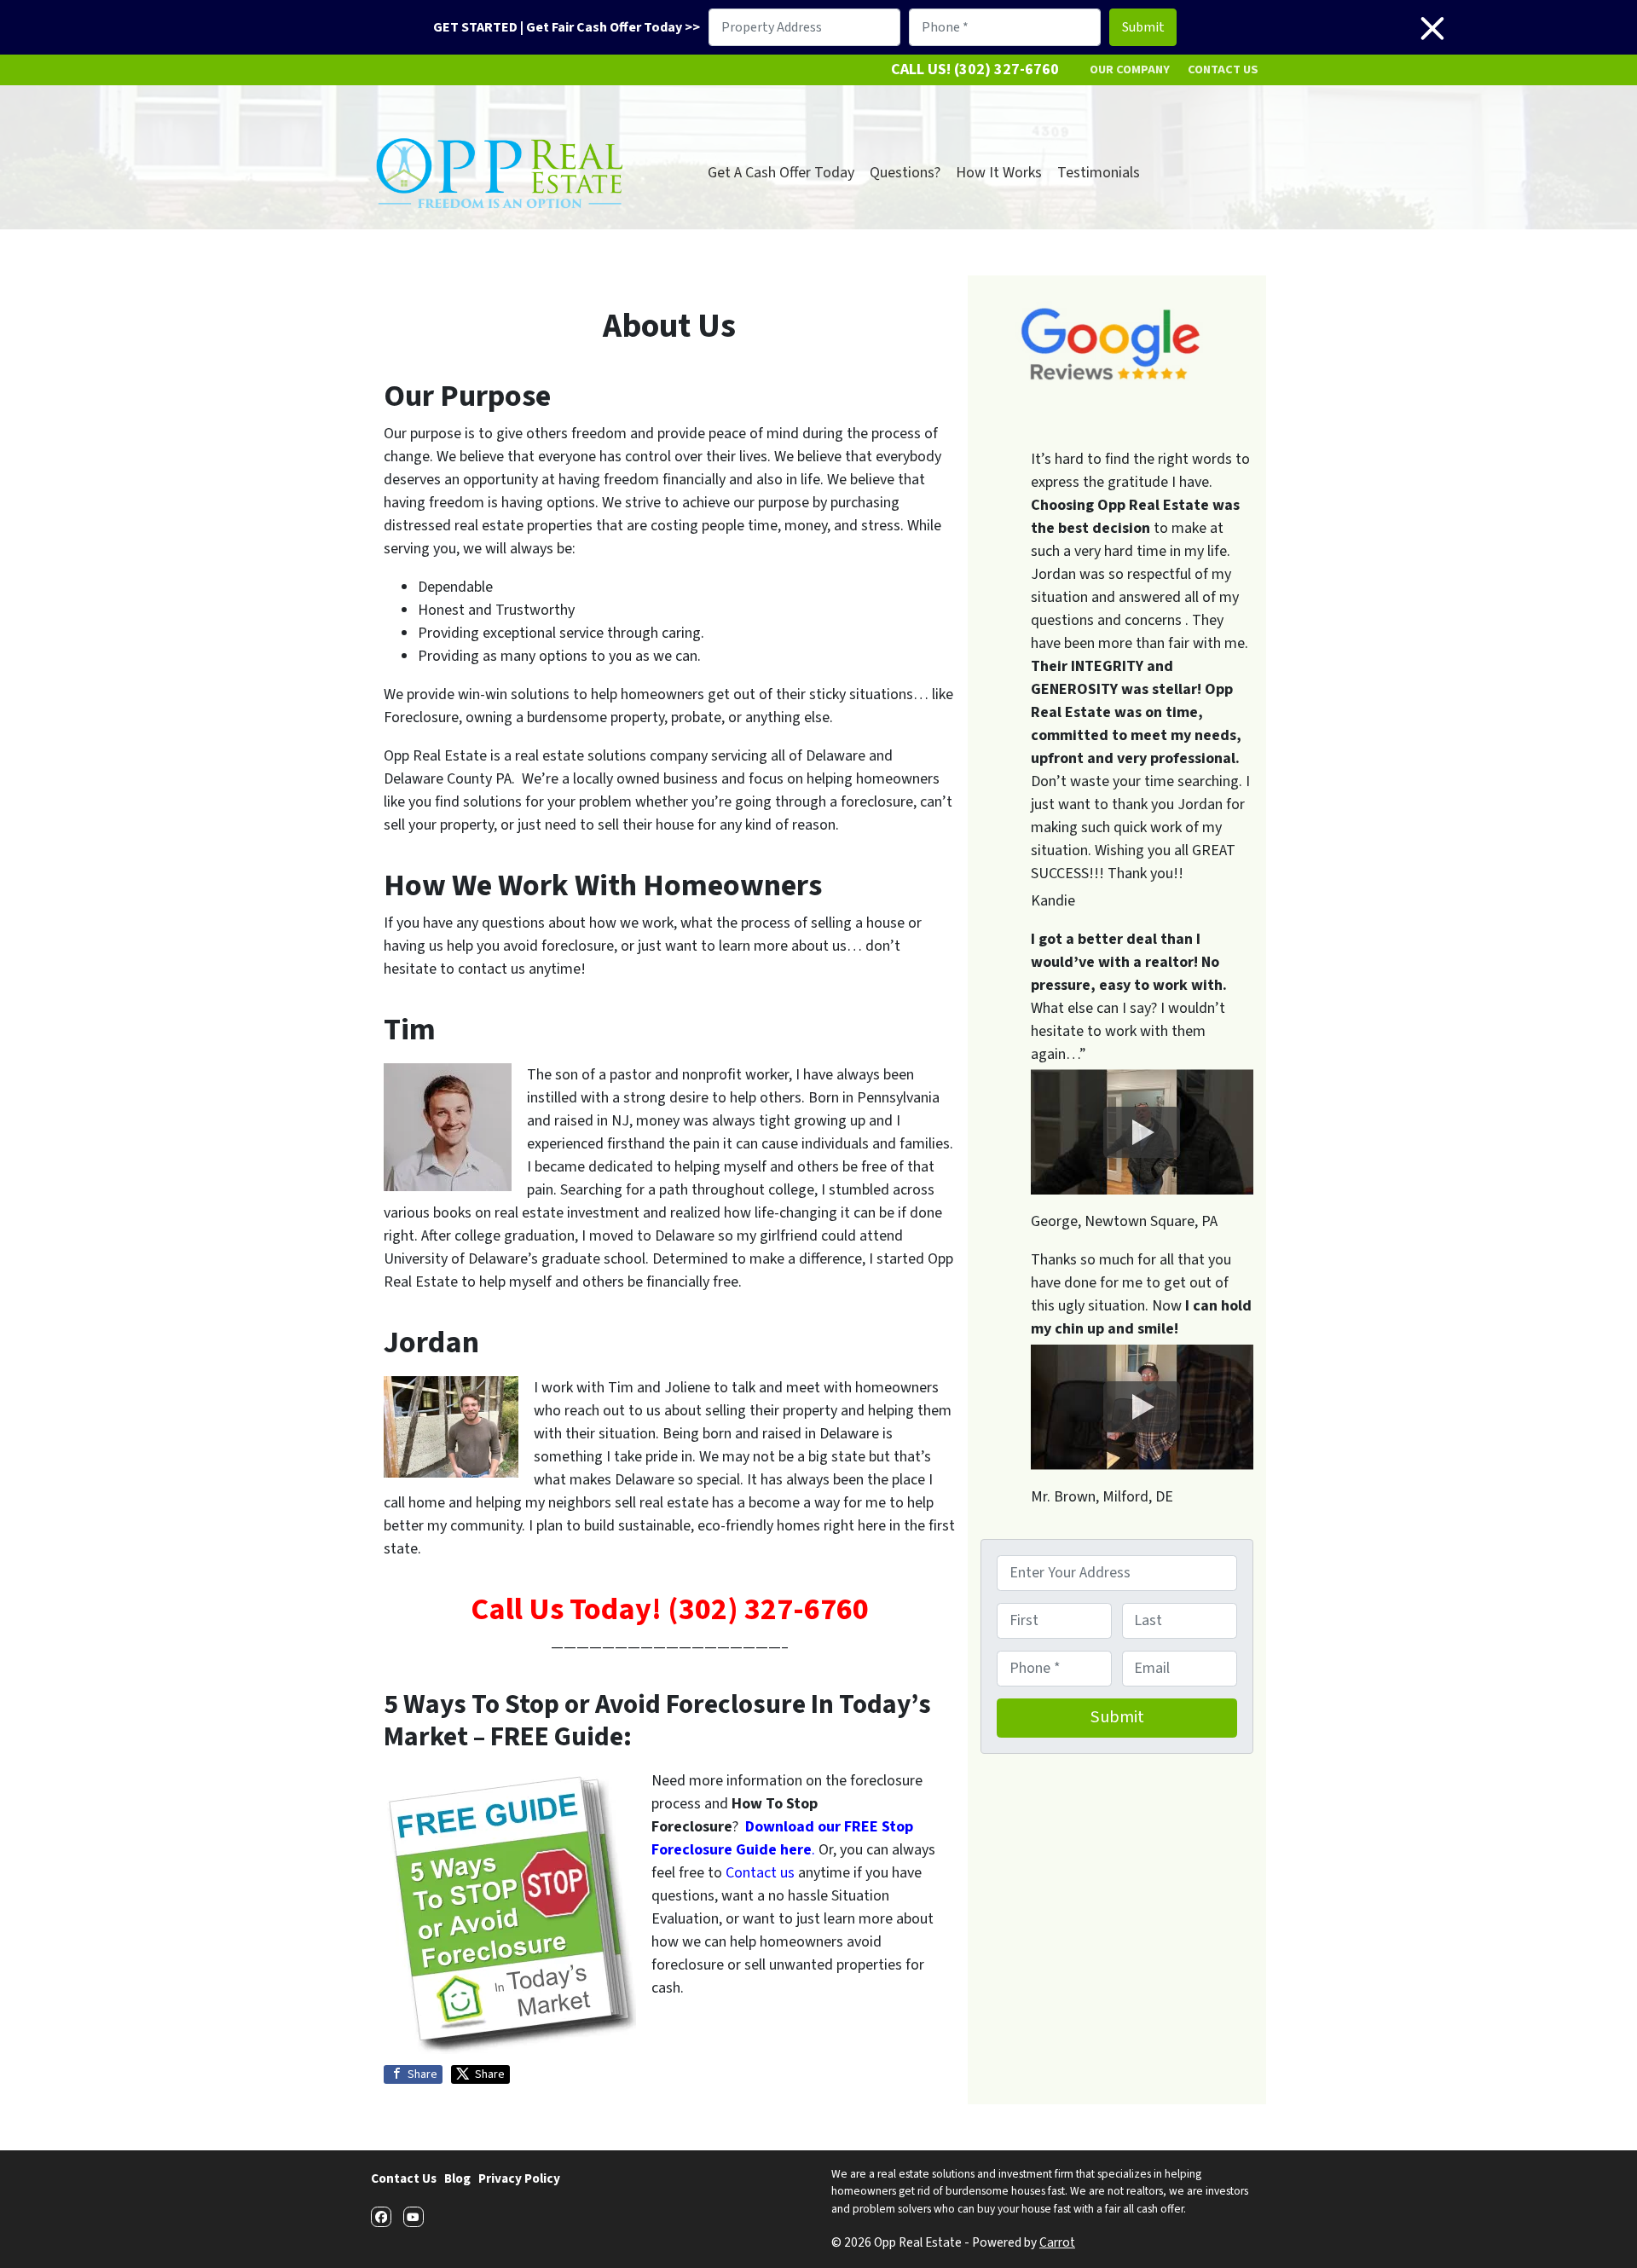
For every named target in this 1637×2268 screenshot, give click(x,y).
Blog (457, 2178)
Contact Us (1223, 69)
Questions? (905, 173)
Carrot (1057, 2242)
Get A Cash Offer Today (781, 173)
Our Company (1130, 69)
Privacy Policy (519, 2178)
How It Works (999, 173)
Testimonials (1099, 173)
